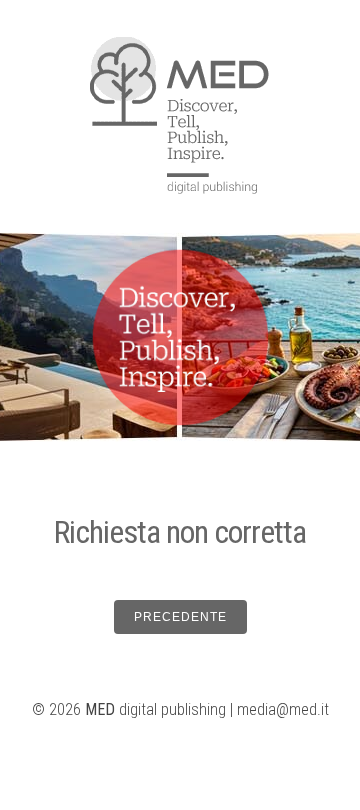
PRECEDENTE (180, 617)
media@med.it (283, 709)
